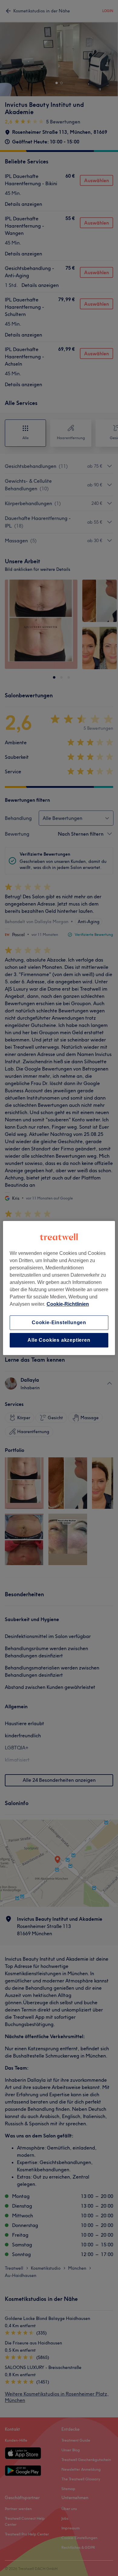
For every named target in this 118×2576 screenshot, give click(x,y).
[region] (59, 1288)
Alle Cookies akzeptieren (59, 1340)
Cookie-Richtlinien (68, 1304)
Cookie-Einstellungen (59, 1323)
